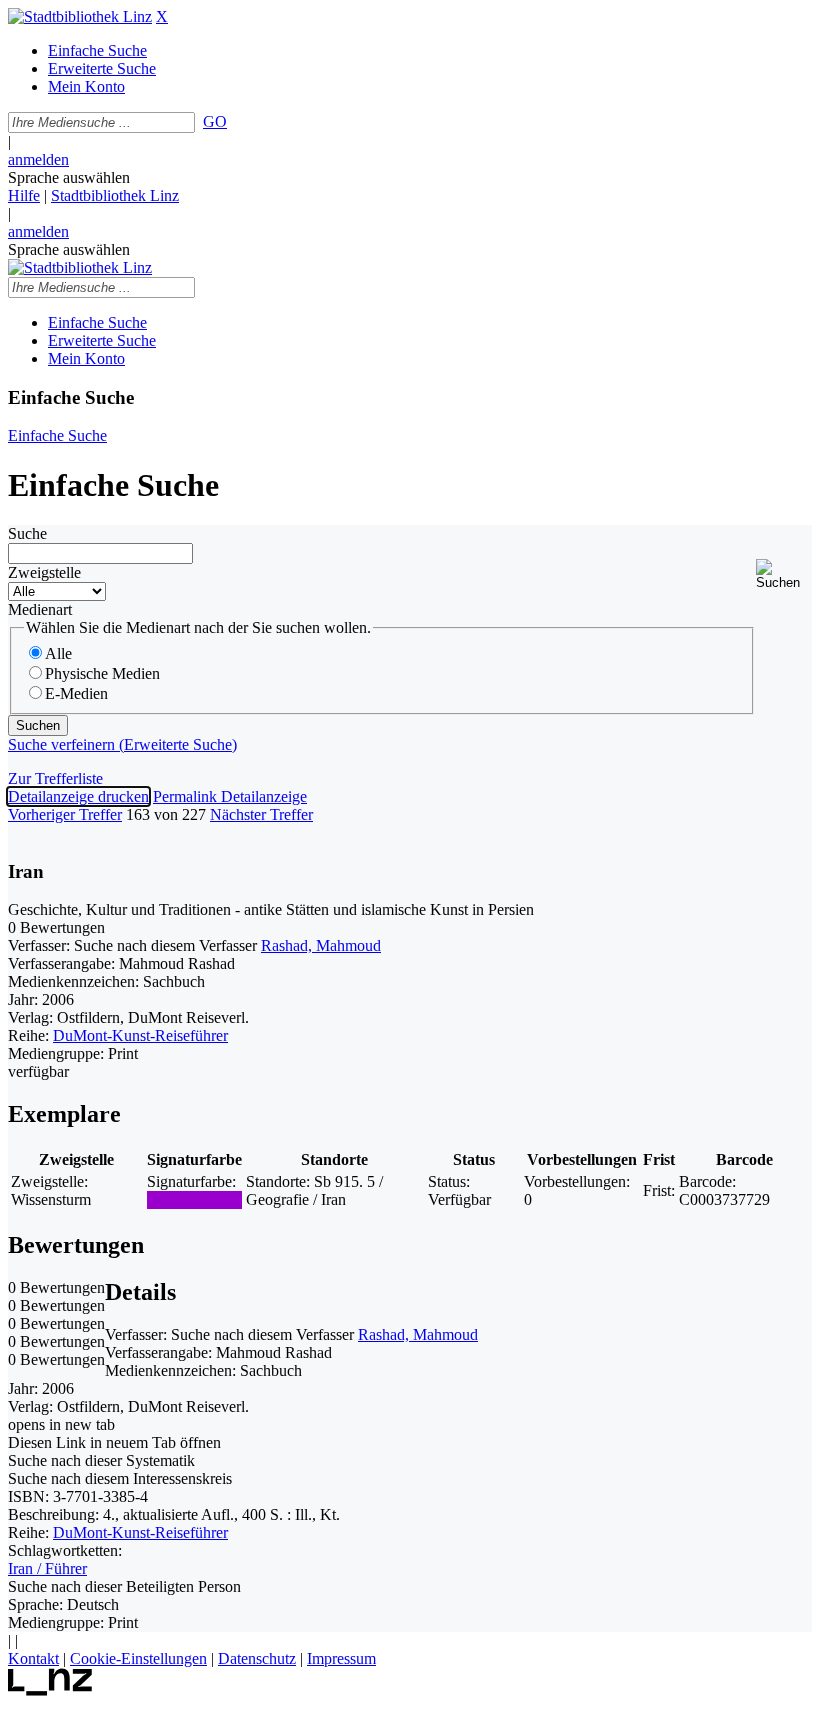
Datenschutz (257, 1658)
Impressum (341, 1658)
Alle (58, 653)
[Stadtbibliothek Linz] (80, 16)
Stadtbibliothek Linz (115, 195)
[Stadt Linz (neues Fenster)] (50, 1690)
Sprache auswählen (69, 177)
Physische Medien (102, 673)
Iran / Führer (47, 1568)
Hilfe (24, 195)
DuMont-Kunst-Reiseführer (140, 1035)
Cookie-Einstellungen (138, 1658)
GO (215, 121)
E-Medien (76, 693)
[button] (784, 574)
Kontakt (33, 1658)
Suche (27, 533)
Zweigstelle (44, 572)
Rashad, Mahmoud (321, 945)
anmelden (38, 159)
